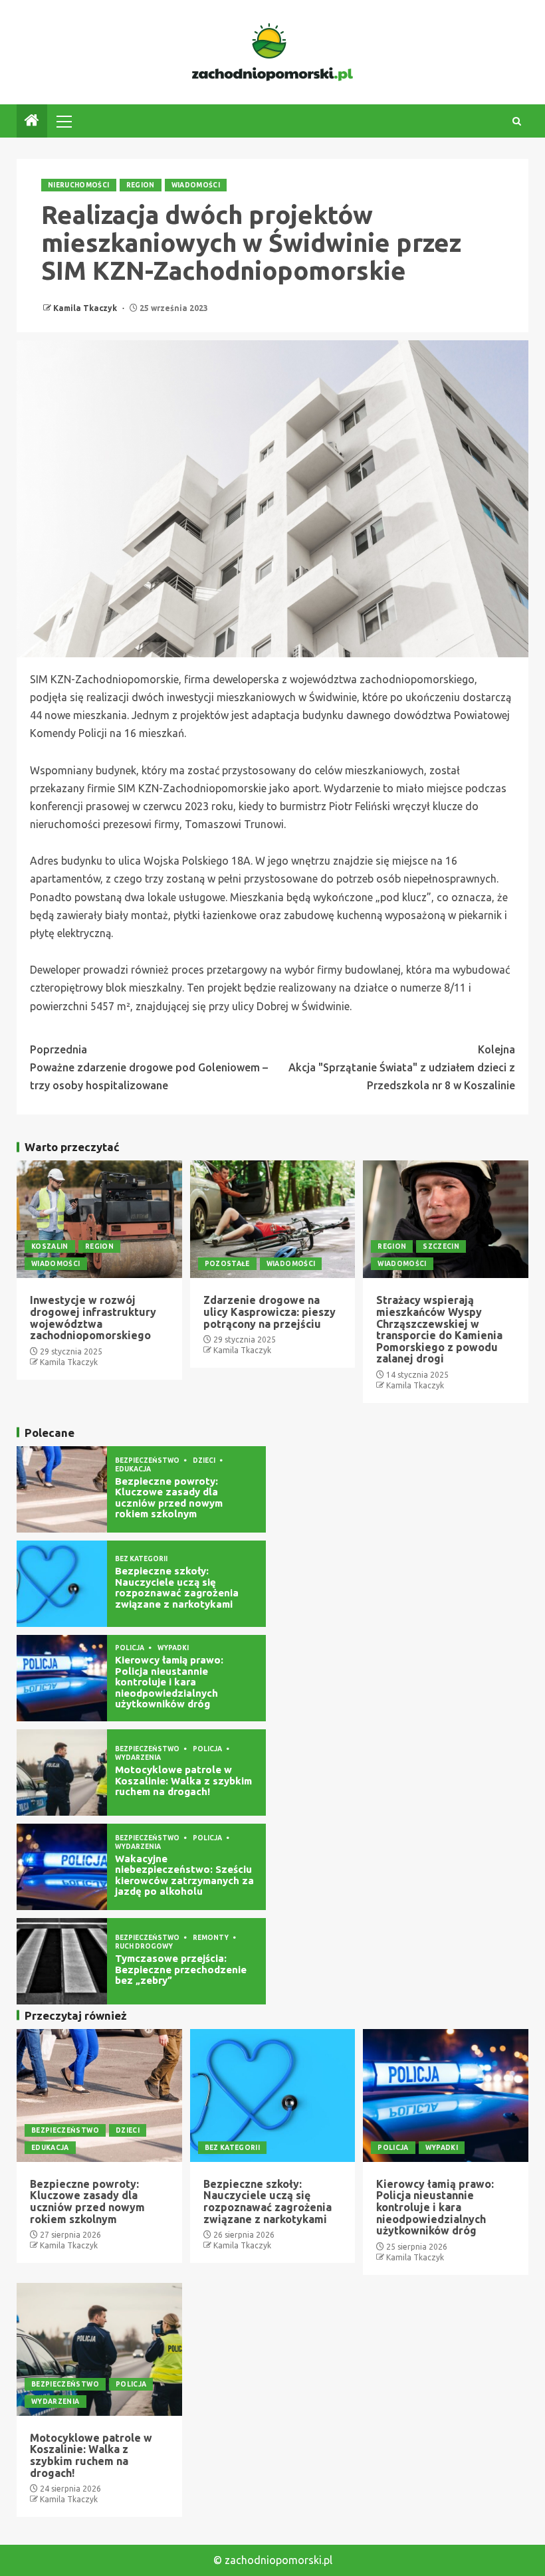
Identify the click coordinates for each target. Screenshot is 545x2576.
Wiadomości (196, 185)
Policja (130, 1648)
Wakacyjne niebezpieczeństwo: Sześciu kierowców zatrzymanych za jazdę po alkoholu (184, 1875)
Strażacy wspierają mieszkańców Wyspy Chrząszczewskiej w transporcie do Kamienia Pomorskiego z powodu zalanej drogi (439, 1329)
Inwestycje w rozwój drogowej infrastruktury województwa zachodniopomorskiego (93, 1318)
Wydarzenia (138, 1758)
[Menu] (63, 121)
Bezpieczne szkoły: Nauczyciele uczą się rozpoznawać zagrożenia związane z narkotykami (177, 1587)
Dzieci (205, 1460)
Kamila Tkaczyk (86, 308)
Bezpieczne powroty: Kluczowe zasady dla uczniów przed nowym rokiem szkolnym (169, 1498)
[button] (63, 121)
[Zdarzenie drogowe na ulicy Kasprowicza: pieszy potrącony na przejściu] (273, 1219)
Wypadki (173, 1648)
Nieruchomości (79, 185)
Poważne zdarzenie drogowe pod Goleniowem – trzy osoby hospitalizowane (149, 1067)
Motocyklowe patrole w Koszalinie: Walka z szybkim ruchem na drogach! (183, 1780)
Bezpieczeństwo (148, 1460)
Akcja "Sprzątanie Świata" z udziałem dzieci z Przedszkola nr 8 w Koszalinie (402, 1067)
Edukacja (133, 1469)
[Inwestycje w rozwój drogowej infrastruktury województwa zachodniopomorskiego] (99, 1219)
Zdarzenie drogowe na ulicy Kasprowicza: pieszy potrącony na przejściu (270, 1312)
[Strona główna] (32, 121)
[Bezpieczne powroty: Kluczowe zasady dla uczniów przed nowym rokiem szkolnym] (62, 1489)
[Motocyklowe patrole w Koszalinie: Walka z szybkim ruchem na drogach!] (62, 1772)
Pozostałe (227, 1264)
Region (141, 185)
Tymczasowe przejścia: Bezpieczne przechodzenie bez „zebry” (181, 1969)
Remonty (211, 1938)
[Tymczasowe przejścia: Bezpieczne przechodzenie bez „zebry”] (62, 1961)
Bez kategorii (141, 1559)
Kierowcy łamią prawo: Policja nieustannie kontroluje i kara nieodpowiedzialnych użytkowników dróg (169, 1682)
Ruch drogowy (144, 1946)
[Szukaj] (517, 121)
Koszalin (50, 1246)
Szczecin (441, 1246)
